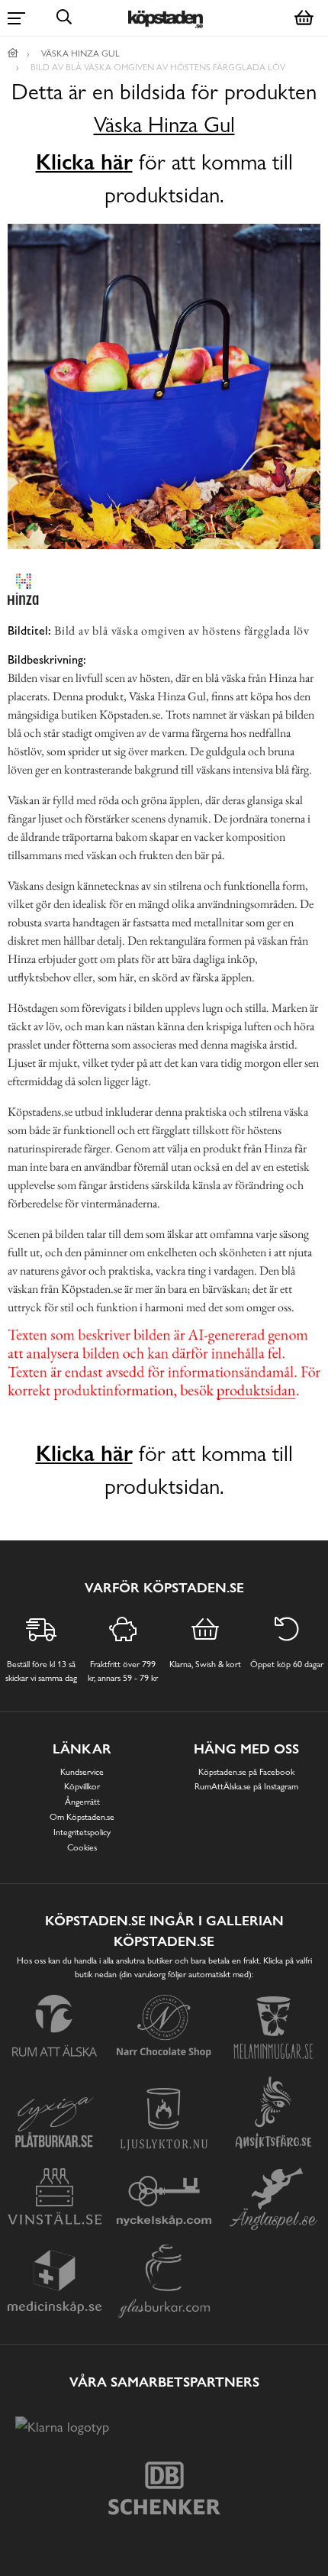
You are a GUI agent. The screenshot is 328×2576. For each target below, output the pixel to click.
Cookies (82, 1847)
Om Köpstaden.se (82, 1817)
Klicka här (84, 162)
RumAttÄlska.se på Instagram (246, 1786)
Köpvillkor (82, 1786)
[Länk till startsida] (13, 53)
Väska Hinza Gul (164, 125)
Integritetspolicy (82, 1832)
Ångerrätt (82, 1802)
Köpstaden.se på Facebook (246, 1772)
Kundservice (82, 1772)
